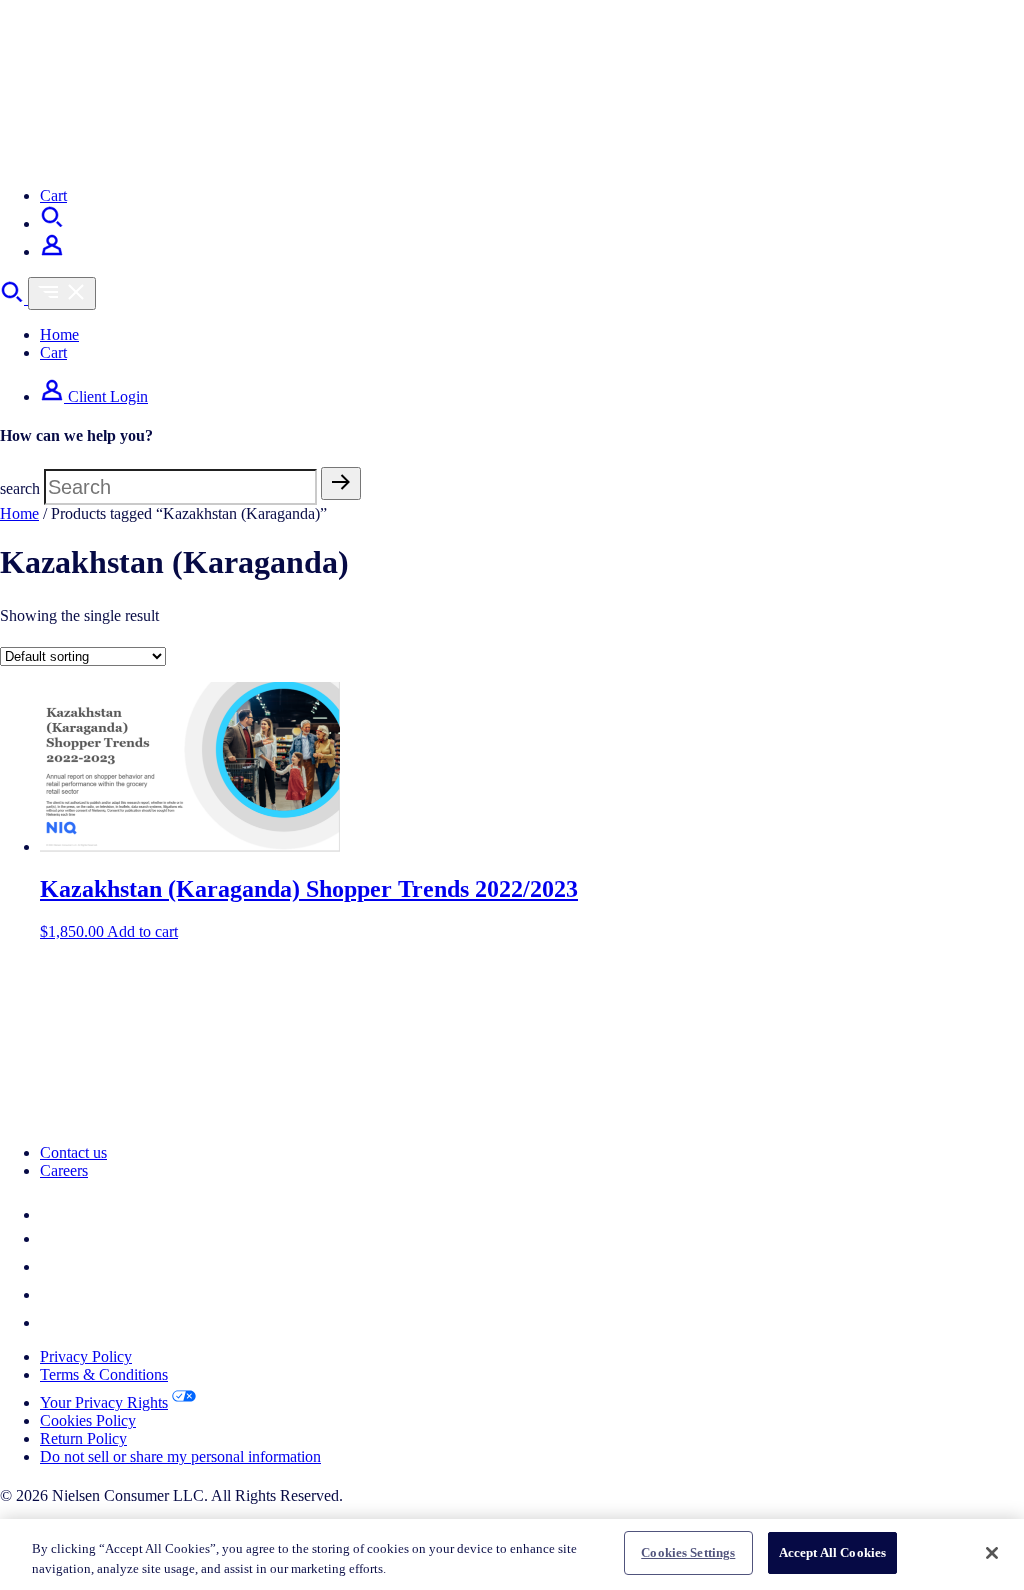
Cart (53, 195)
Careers (64, 1170)
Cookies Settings (688, 1552)
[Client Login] (52, 251)
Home (59, 334)
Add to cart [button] (142, 931)
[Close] (992, 1553)
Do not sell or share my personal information (180, 1456)
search (20, 488)
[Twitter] (50, 1238)
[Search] (52, 223)
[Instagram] (52, 1294)
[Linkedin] (52, 1214)
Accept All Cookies (832, 1552)
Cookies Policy (88, 1420)
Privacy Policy (86, 1356)
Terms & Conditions (104, 1374)
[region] (512, 1554)
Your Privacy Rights (104, 1402)
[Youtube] (52, 1322)
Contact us (73, 1152)
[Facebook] (52, 1266)
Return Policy (83, 1438)
